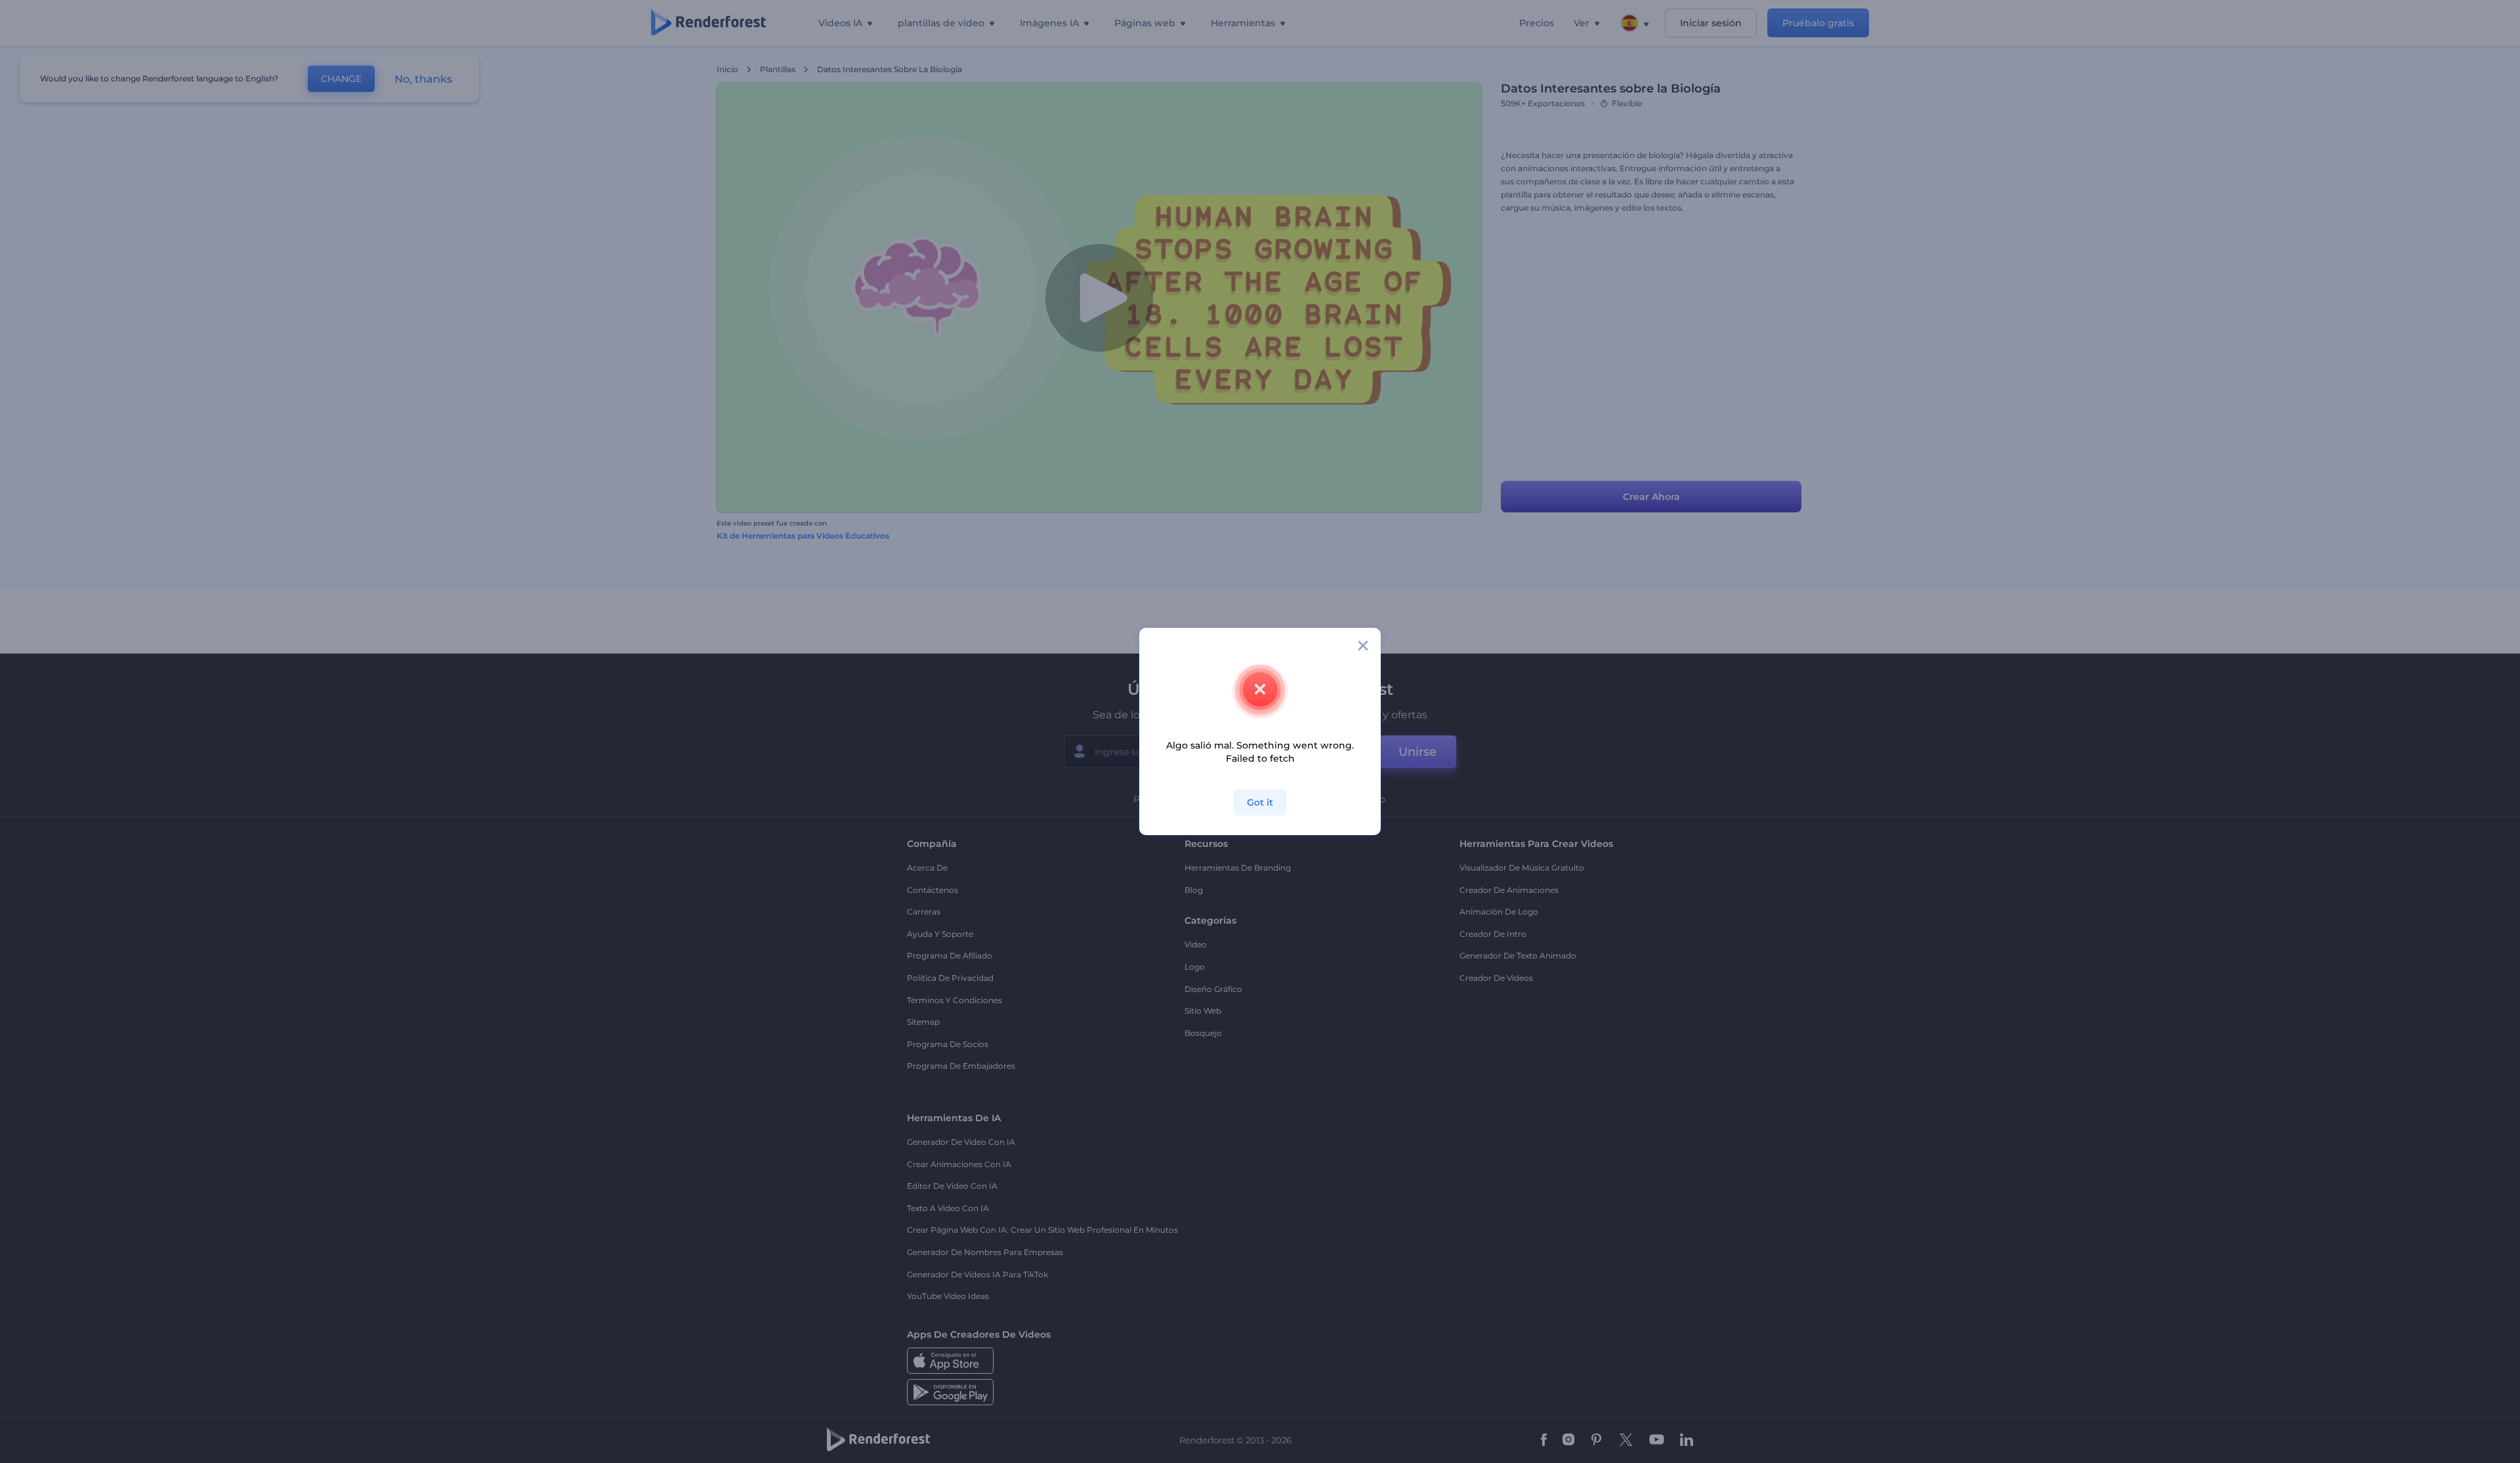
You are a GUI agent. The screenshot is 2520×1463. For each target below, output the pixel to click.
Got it (1260, 802)
